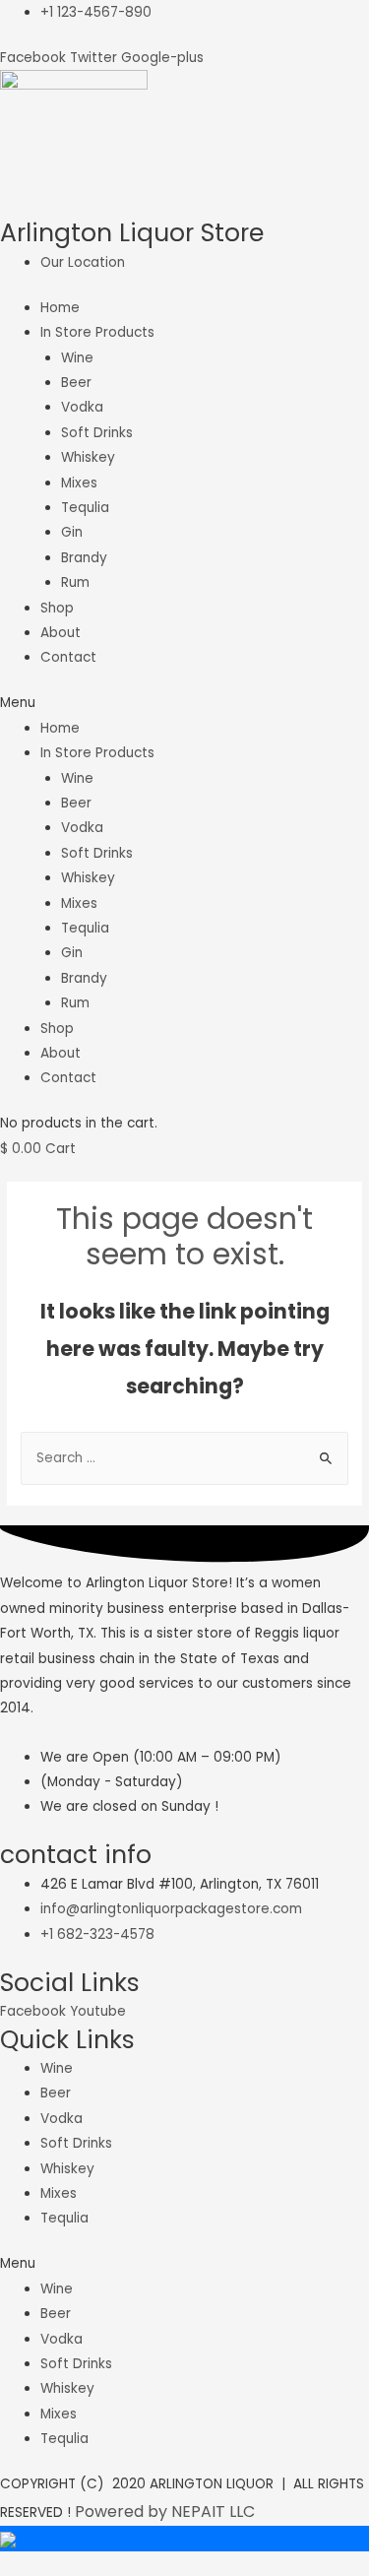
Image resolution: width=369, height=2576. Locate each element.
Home (60, 308)
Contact (68, 657)
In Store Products (97, 332)
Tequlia (85, 508)
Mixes (79, 483)
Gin (72, 532)
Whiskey (88, 457)
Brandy (84, 558)
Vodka (82, 407)
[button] (184, 703)
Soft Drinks (97, 433)
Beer (76, 383)
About (61, 633)
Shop (57, 608)
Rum (75, 582)
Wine (77, 358)
